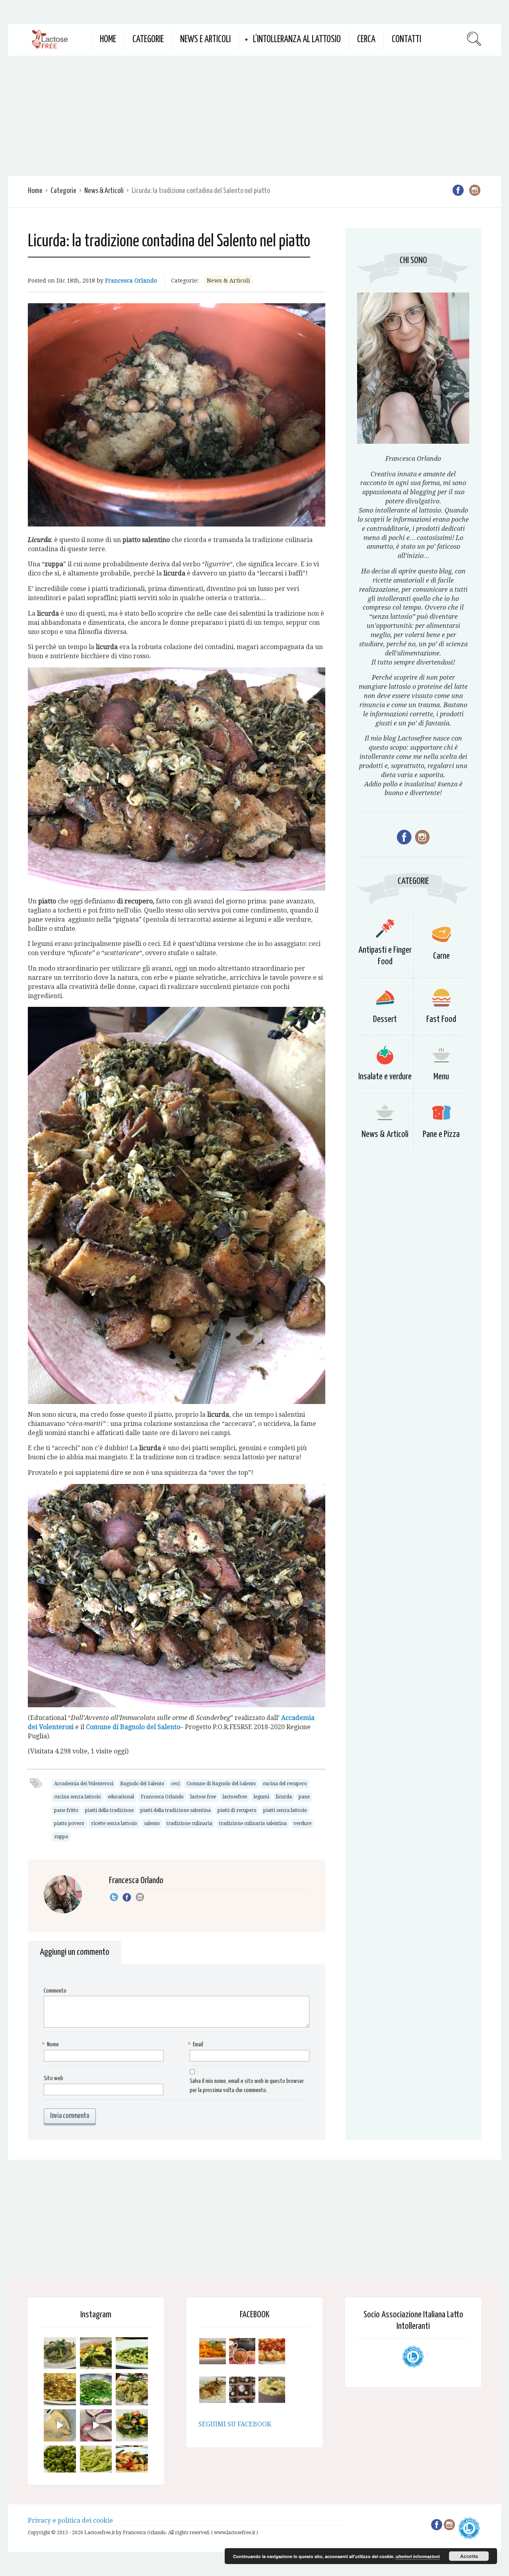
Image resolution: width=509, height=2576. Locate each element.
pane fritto (66, 1810)
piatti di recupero (237, 1810)
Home (108, 40)
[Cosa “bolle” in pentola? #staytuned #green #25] (96, 2389)
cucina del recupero (285, 1784)
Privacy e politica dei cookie (70, 2520)
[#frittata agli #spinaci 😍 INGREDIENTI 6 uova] (96, 2353)
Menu (441, 1077)
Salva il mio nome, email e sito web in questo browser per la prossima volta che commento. (247, 2086)
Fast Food (441, 1019)
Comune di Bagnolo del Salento (221, 1784)
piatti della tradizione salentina (176, 1810)
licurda (284, 1797)
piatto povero (69, 1823)
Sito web (53, 2078)
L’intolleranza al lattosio (297, 40)
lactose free (203, 1797)
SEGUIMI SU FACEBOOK (235, 2424)
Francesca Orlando (131, 281)
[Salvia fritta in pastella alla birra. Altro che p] (132, 2389)
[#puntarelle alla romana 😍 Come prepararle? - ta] (96, 2462)
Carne (441, 956)
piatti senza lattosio (285, 1810)
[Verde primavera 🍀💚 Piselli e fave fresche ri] (60, 2462)
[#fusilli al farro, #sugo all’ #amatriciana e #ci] (132, 2462)
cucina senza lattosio (78, 1797)
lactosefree (235, 1797)
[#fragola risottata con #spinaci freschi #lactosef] (132, 2353)
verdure (302, 1823)
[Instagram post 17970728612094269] (96, 2425)
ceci (175, 1784)
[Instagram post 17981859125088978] (60, 2425)
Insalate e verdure (385, 1077)
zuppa (61, 1837)
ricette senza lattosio (114, 1823)
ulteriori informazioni (418, 2556)
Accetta (469, 2556)
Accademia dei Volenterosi (84, 1784)
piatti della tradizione (109, 1810)
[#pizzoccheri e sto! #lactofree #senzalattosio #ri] (60, 2353)
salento (152, 1823)
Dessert (385, 1019)
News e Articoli (205, 40)
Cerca (366, 40)
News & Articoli (104, 191)
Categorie (148, 40)
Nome (51, 2045)
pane (304, 1797)
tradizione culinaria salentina (253, 1823)
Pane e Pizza (441, 1134)
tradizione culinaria (189, 1823)
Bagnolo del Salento (142, 1784)
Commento (55, 1991)
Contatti (406, 40)
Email (196, 2045)
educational (121, 1797)
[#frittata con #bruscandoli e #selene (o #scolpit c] (60, 2389)
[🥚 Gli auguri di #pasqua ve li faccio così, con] (132, 2425)
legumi (261, 1797)
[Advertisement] (254, 115)
